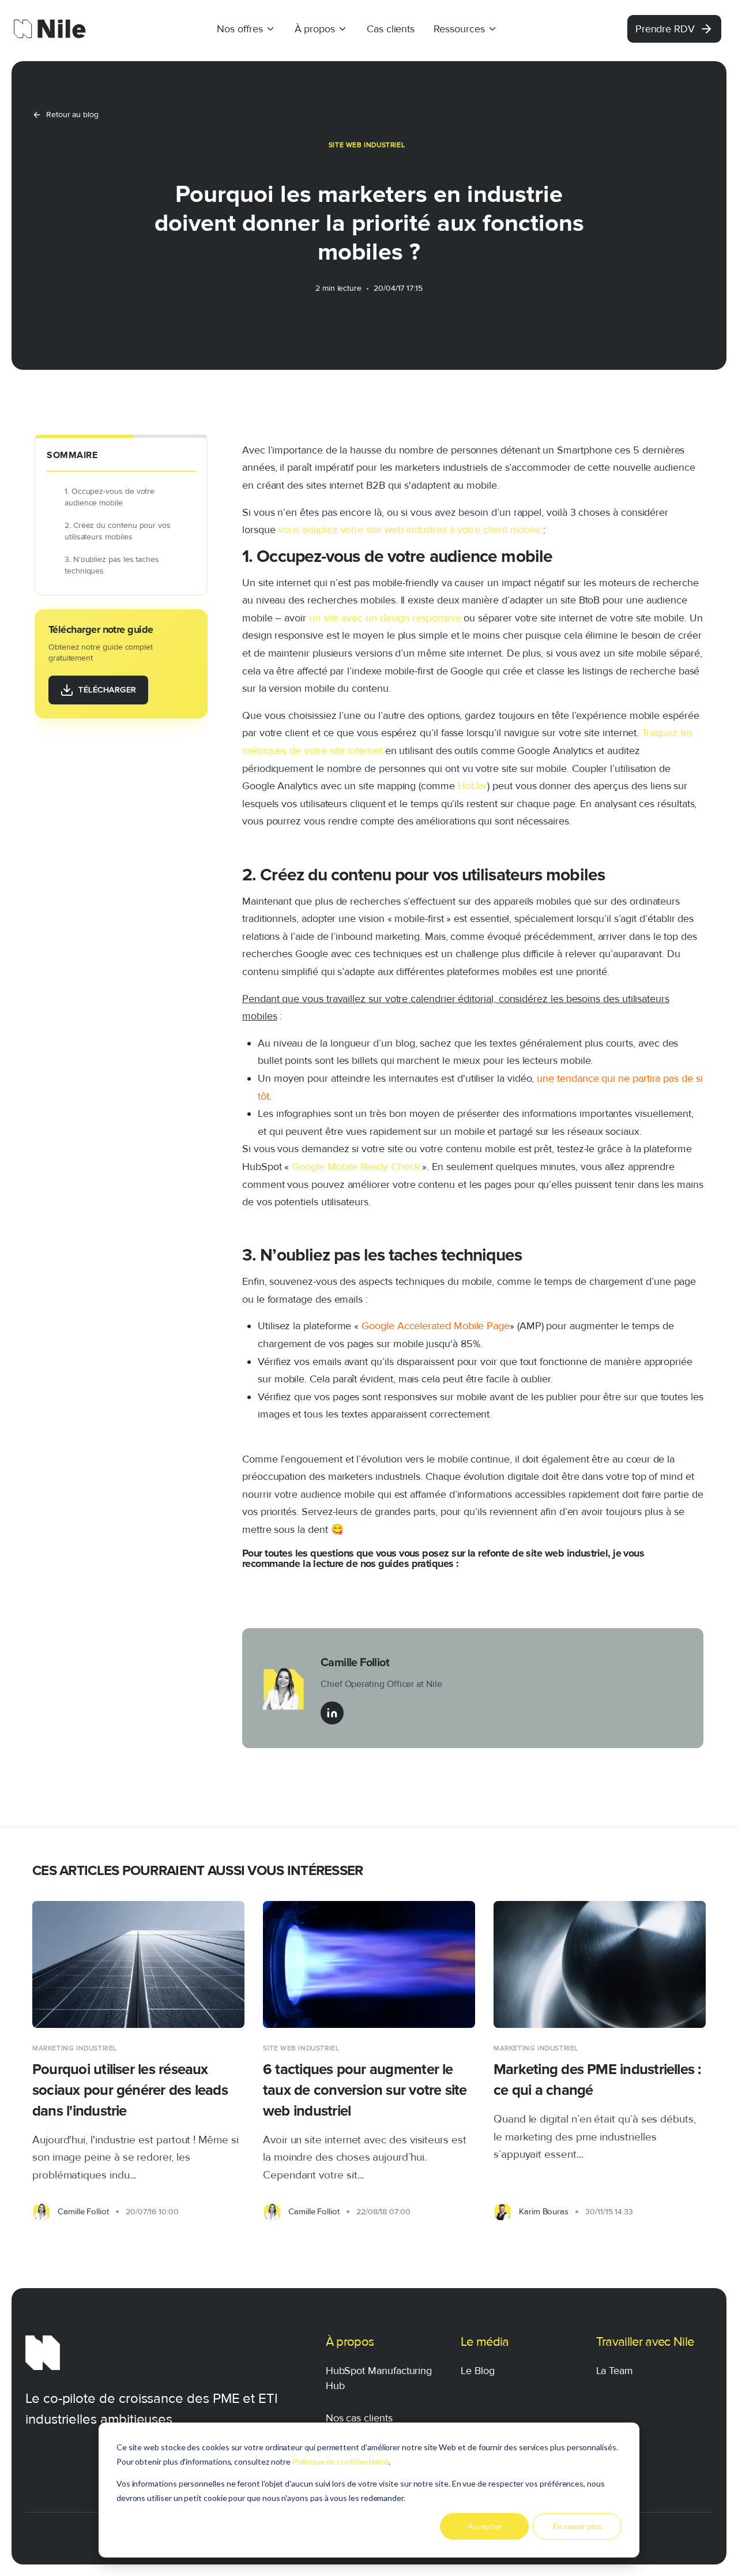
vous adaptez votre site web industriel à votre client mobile (409, 530)
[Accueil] (50, 29)
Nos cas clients (359, 2418)
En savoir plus (577, 2526)
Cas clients (391, 29)
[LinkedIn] (332, 1713)
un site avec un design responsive (385, 618)
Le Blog (478, 2371)
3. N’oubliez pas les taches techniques (112, 565)
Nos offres (240, 29)
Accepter (485, 2526)
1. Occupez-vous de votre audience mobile (110, 497)
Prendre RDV (665, 29)
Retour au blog (72, 115)
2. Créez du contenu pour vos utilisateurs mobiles (118, 531)
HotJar (473, 786)
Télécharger (108, 690)
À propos (315, 29)
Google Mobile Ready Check (355, 1167)
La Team (615, 2371)
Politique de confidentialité (340, 2461)
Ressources (459, 29)
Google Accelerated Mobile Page (436, 1326)
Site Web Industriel (367, 145)
